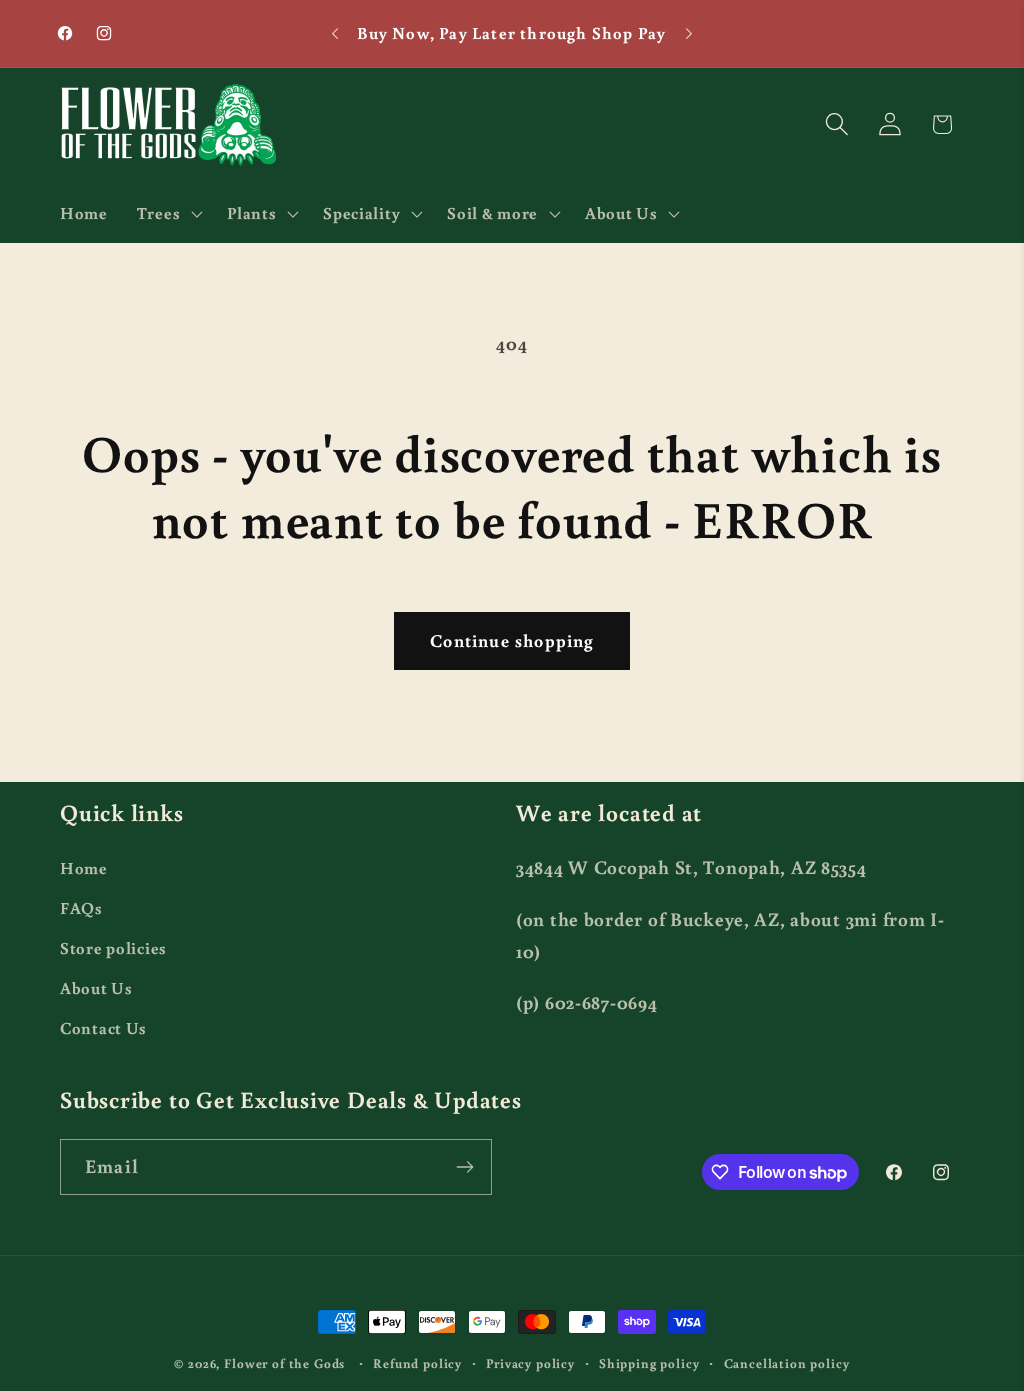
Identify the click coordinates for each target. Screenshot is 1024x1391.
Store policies (113, 948)
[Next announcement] (689, 34)
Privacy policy (530, 1363)
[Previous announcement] (335, 34)
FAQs (81, 908)
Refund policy (417, 1363)
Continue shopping (511, 640)
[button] (167, 214)
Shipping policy (649, 1363)
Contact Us (103, 1028)
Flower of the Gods (284, 1363)
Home (84, 868)
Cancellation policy (787, 1363)
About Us (96, 988)
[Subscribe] (464, 1167)
